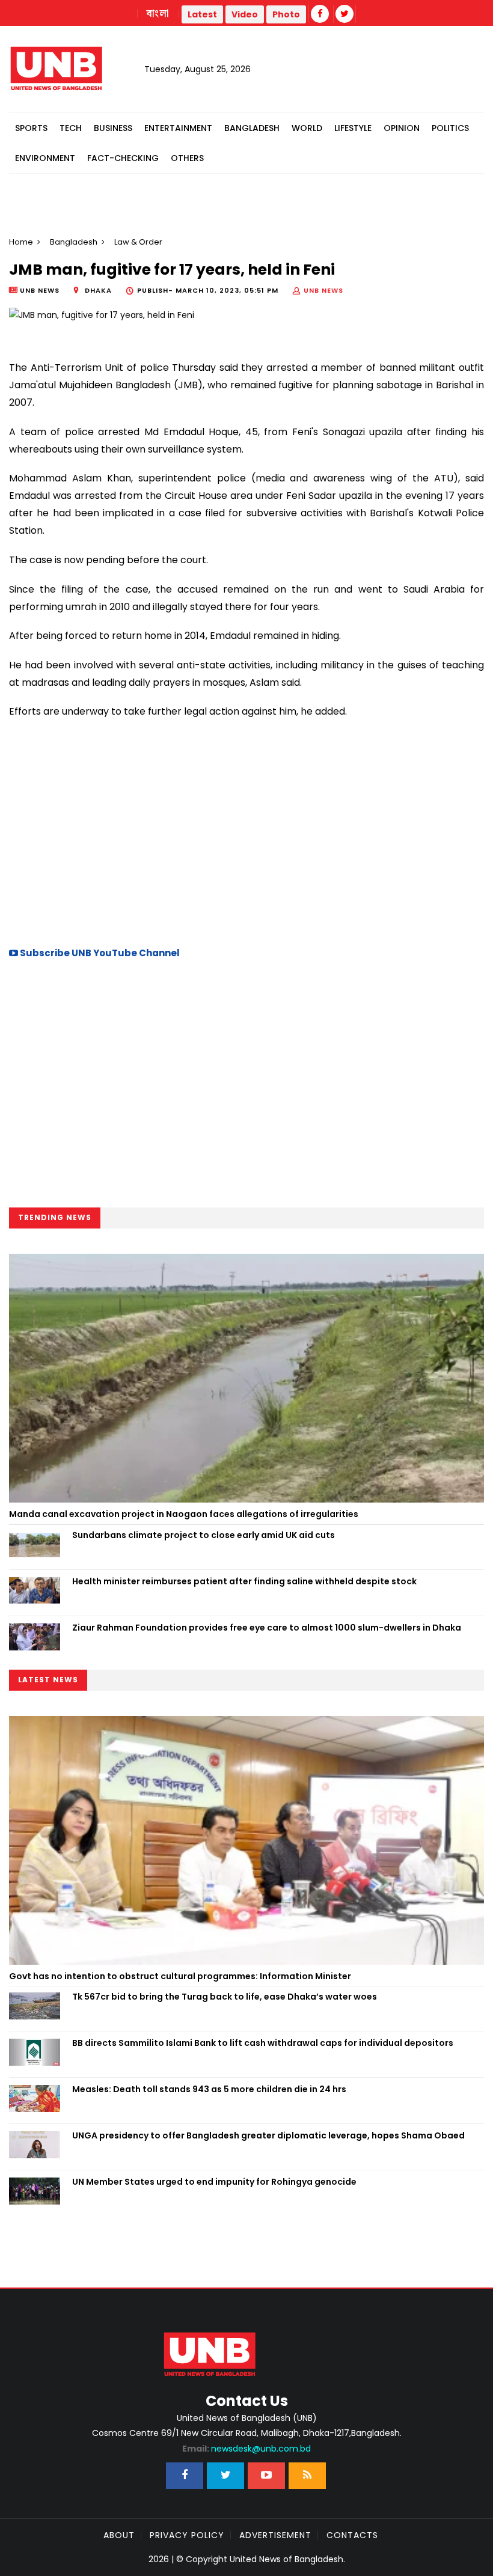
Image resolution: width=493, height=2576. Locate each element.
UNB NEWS (323, 290)
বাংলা (158, 14)
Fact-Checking (123, 158)
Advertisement (275, 2535)
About (119, 2535)
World (307, 128)
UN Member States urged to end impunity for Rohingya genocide (214, 2182)
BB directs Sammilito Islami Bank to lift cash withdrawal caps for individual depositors (263, 2043)
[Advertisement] (246, 831)
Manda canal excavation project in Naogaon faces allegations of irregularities (184, 1514)
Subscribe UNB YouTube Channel (99, 953)
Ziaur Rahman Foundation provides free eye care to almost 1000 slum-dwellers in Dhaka (268, 1628)
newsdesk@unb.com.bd (246, 2449)
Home (21, 242)
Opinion (402, 128)
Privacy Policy (187, 2535)
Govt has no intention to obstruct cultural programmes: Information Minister (180, 1976)
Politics (450, 128)
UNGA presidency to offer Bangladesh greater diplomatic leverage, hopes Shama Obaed (268, 2135)
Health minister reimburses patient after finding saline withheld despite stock (244, 1581)
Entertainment (178, 128)
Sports (31, 128)
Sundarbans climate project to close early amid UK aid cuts (204, 1535)
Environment (45, 158)
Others (187, 158)
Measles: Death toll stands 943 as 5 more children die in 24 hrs (209, 2089)
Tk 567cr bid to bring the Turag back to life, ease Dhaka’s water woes (225, 1997)
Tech (71, 128)
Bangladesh (252, 128)
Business (113, 128)
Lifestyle (353, 128)
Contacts (352, 2535)
